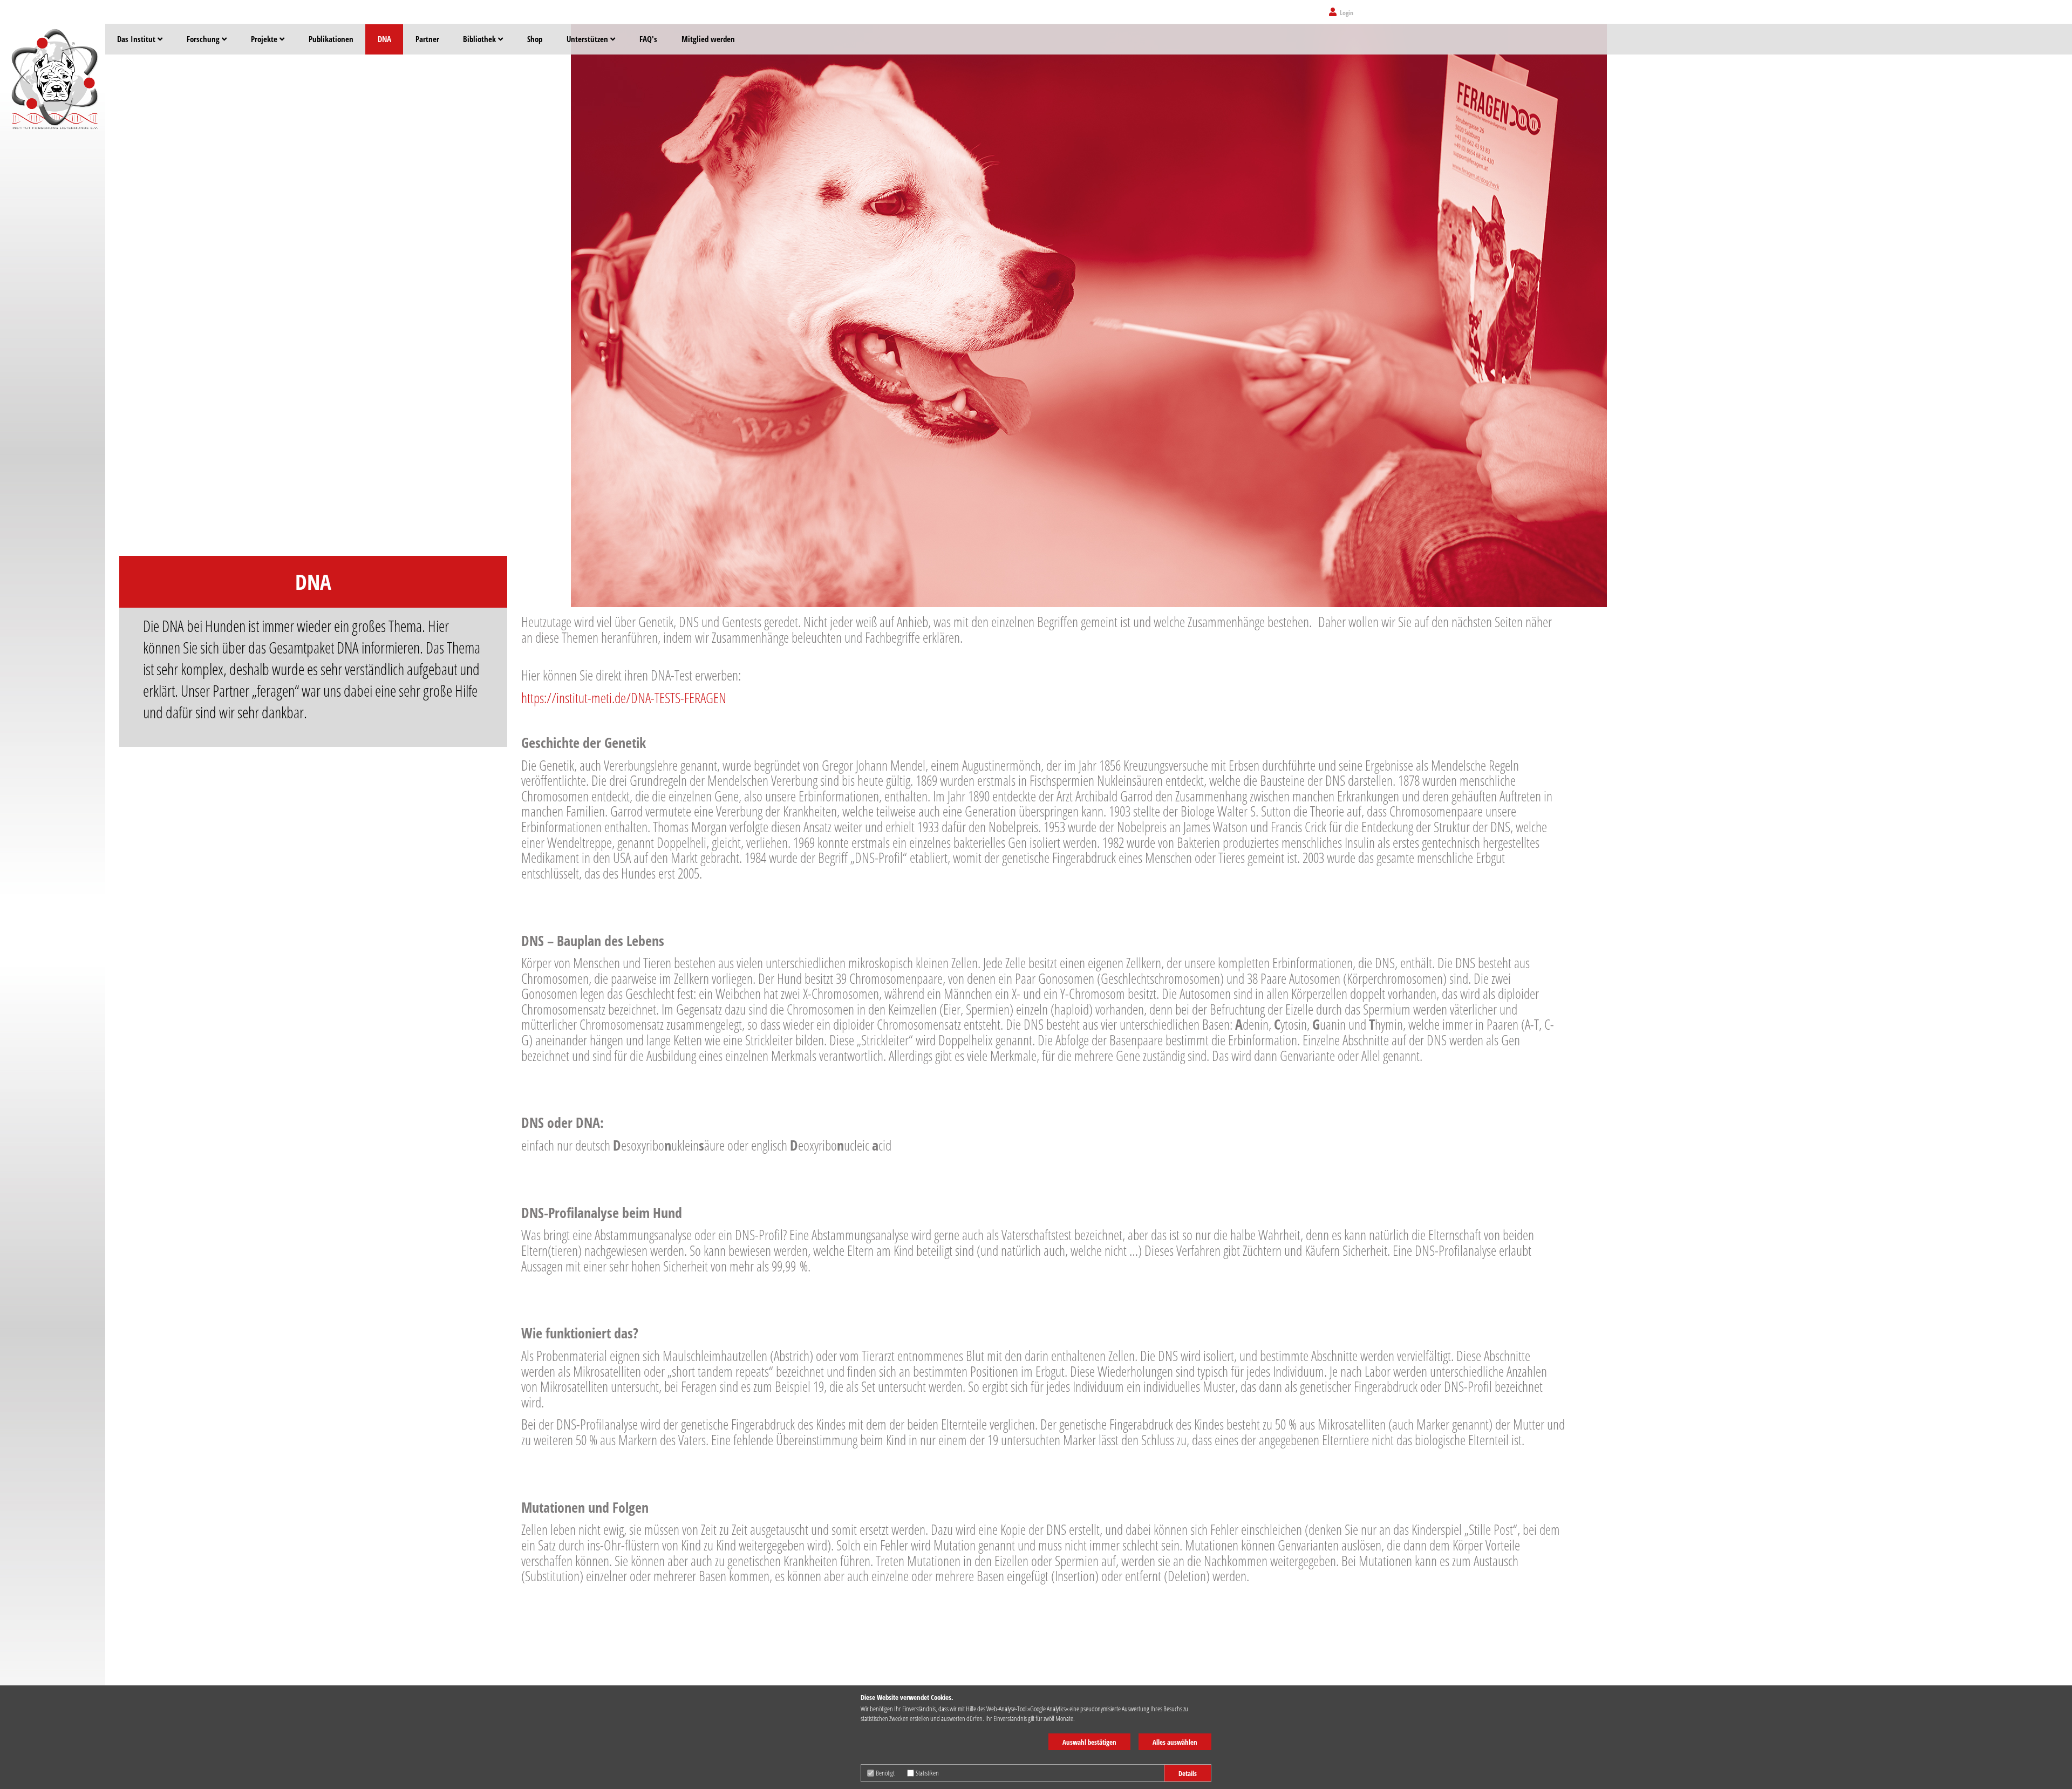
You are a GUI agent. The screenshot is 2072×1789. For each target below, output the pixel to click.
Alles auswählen (1175, 1742)
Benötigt (885, 1773)
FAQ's (648, 39)
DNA (384, 39)
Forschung (204, 39)
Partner (427, 39)
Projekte (265, 39)
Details (1188, 1773)
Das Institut (137, 39)
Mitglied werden (708, 39)
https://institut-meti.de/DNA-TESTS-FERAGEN (624, 698)
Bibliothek (480, 39)
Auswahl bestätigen (1089, 1742)
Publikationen (331, 39)
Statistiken (927, 1773)
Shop (535, 39)
